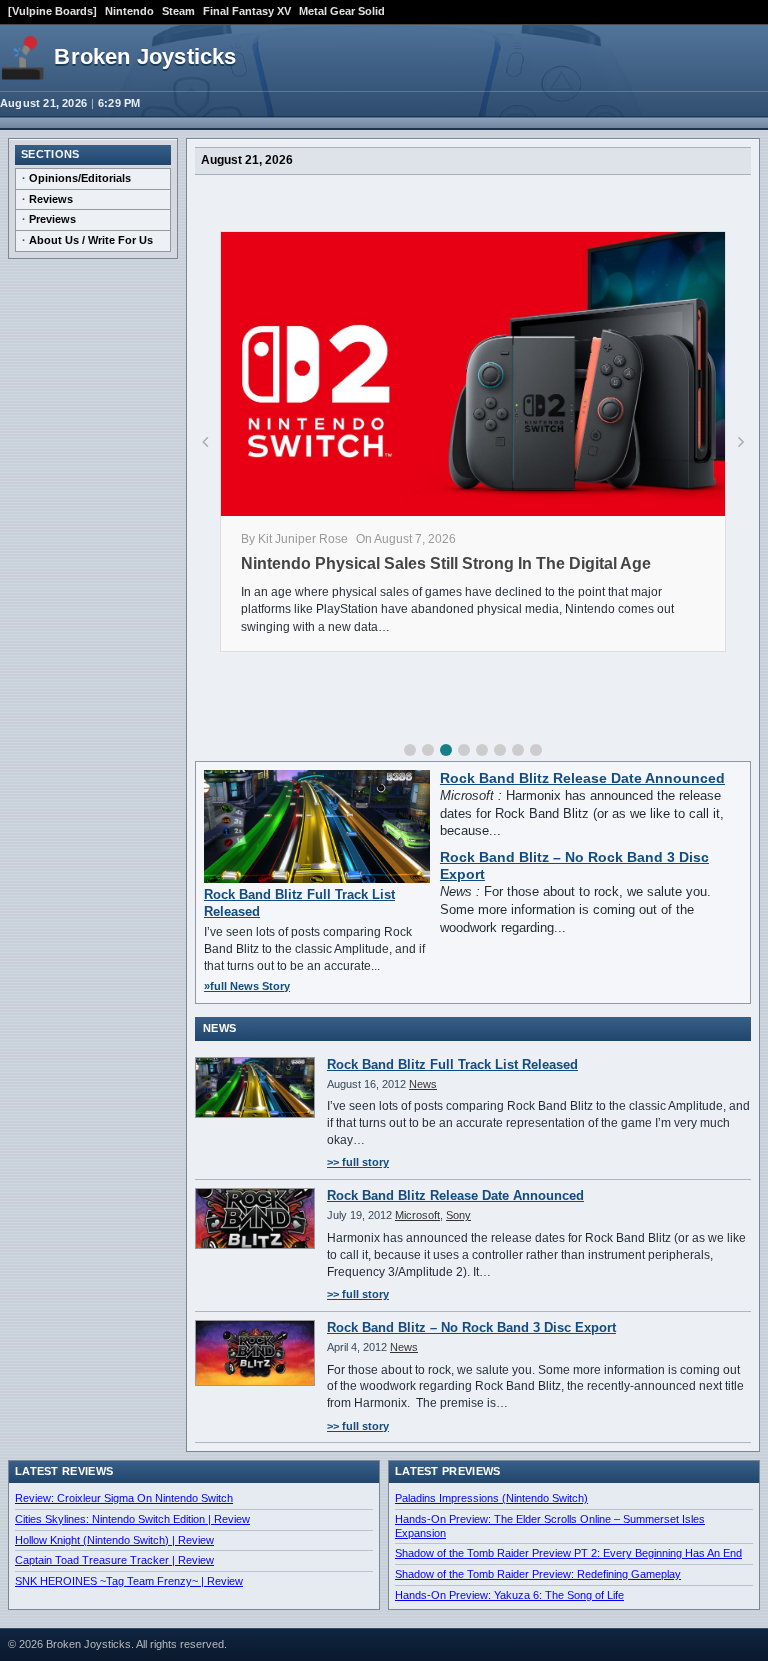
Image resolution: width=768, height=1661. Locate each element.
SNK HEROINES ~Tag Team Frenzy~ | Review (129, 1581)
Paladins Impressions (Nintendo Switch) (491, 1498)
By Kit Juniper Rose (294, 539)
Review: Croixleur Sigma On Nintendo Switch (124, 1498)
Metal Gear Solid (342, 11)
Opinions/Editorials (80, 178)
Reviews (51, 199)
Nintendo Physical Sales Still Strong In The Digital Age (446, 563)
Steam (178, 11)
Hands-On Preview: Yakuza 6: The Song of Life (509, 1595)
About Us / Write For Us (91, 240)
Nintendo (129, 11)
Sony (458, 1215)
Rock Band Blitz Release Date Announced (582, 778)
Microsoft (417, 1215)
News (423, 1084)
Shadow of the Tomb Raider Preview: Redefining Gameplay (538, 1574)
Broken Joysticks (145, 56)
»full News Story (247, 986)
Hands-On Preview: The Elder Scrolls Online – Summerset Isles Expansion (550, 1526)
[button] (410, 750)
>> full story (358, 1162)
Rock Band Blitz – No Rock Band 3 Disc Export (471, 1327)
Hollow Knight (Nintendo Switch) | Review (114, 1540)
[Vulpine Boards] (52, 11)
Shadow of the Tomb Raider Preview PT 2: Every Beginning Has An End (568, 1553)
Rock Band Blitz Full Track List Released (452, 1064)
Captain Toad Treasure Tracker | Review (114, 1560)
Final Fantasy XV (247, 11)
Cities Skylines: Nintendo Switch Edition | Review (132, 1519)
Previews (52, 219)
